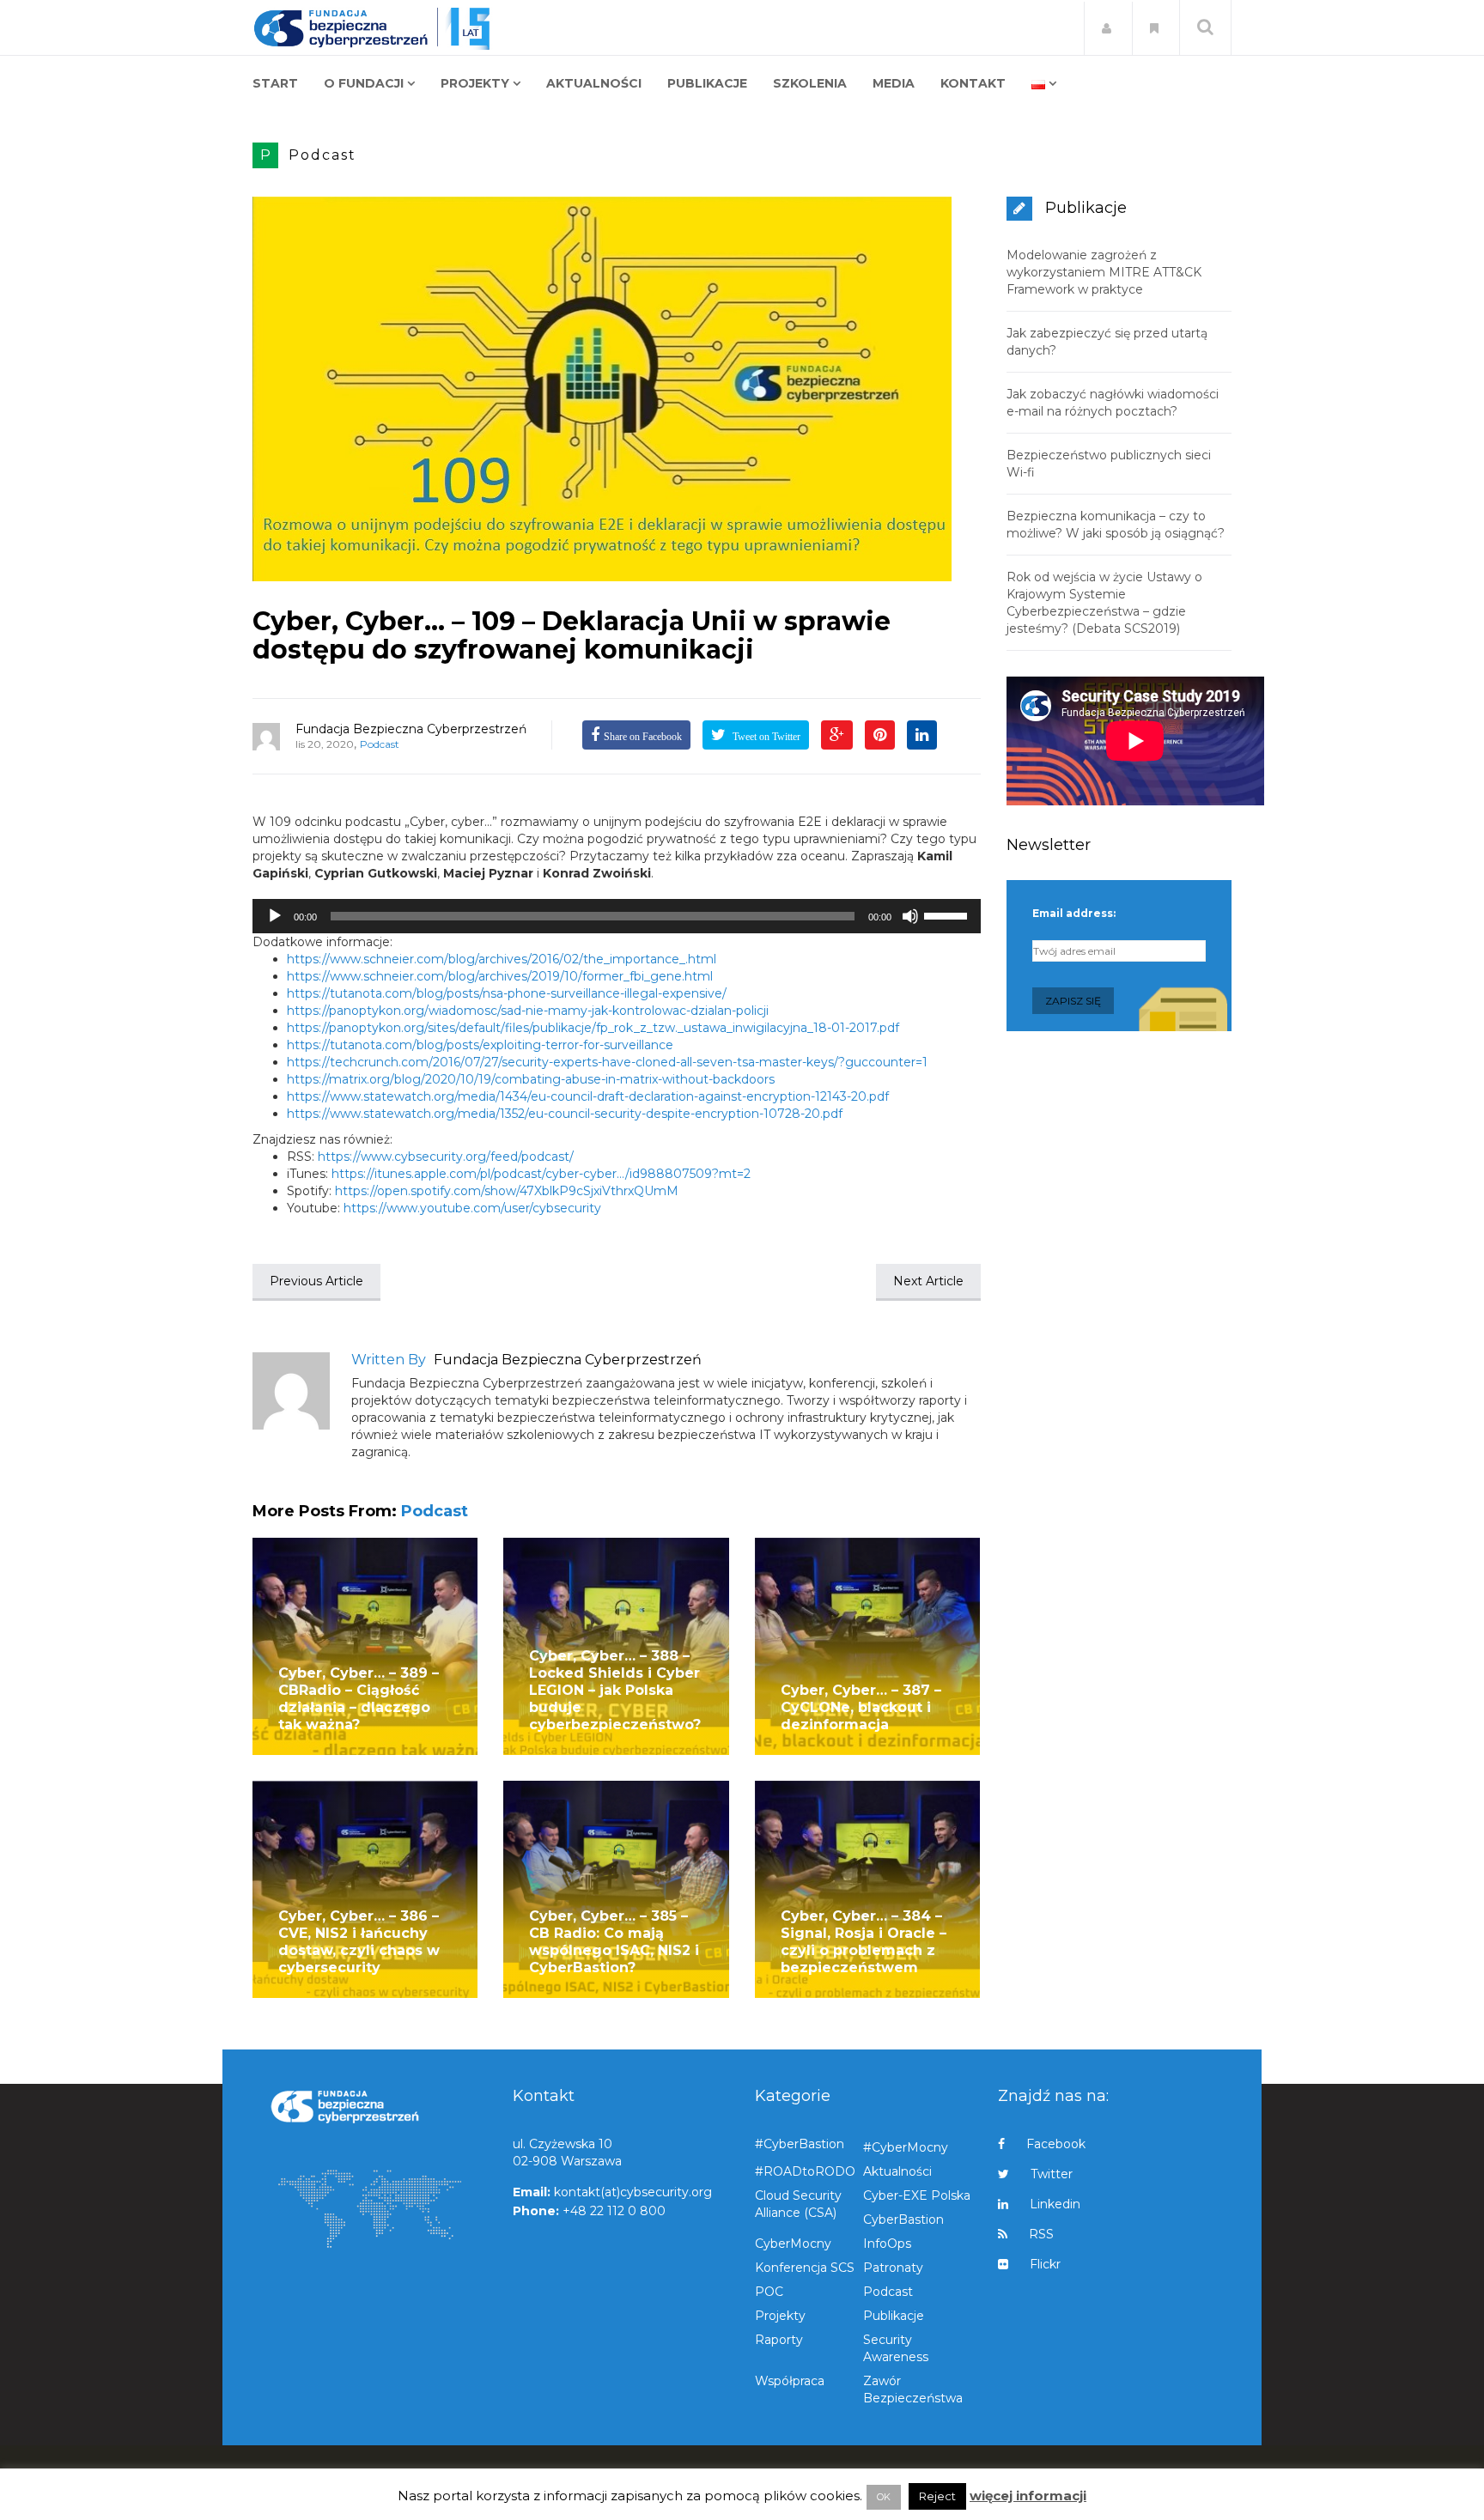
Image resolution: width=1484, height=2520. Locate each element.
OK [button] (884, 2497)
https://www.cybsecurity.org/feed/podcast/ (446, 1157)
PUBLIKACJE (707, 83)
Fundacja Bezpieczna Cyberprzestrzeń (411, 729)
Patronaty (893, 2268)
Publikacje (894, 2316)
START (275, 83)
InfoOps (887, 2244)
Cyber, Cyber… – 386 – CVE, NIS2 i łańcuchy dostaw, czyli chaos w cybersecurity (359, 1942)
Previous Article (316, 1281)
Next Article (928, 1281)
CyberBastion (903, 2219)
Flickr (1045, 2264)
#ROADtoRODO (805, 2171)
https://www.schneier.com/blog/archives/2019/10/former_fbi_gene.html (500, 976)
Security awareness (896, 2348)
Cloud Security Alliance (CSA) (798, 2204)
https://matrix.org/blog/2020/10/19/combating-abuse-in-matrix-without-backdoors (531, 1079)
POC (769, 2292)
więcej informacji (1028, 2496)
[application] (617, 916)
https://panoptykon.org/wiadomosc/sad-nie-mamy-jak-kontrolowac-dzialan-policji (528, 1011)
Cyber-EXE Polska (917, 2195)
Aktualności (897, 2171)
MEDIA (894, 83)
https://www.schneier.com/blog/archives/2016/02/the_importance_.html (502, 959)
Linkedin (1055, 2204)
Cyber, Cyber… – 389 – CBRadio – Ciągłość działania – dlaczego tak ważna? (359, 1699)
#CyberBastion (800, 2144)
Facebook (1056, 2144)
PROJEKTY (475, 83)
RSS (1041, 2234)
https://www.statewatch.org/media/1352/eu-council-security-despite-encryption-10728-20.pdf (565, 1114)
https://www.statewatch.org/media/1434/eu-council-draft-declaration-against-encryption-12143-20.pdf (588, 1096)
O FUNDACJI (364, 83)
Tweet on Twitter (765, 737)
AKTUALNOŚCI (594, 83)
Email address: (1074, 913)
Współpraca (790, 2381)
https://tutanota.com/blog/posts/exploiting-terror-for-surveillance (480, 1045)
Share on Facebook (643, 737)
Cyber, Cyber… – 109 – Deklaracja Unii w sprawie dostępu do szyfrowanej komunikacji (572, 635)
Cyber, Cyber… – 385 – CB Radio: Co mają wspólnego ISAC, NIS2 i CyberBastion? (614, 1942)
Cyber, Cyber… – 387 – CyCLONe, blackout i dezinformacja (861, 1707)
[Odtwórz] (275, 916)
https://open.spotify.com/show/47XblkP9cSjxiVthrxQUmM (507, 1191)
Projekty (780, 2316)
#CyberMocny (906, 2147)
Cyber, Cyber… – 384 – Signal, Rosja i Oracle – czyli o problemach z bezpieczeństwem (864, 1942)
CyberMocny (793, 2244)
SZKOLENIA (810, 83)
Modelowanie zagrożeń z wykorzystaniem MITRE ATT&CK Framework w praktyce (1104, 272)
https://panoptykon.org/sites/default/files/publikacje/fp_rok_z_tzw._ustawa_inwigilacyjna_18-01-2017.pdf (593, 1028)
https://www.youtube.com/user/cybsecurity (472, 1208)
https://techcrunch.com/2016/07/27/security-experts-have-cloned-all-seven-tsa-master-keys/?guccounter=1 (607, 1062)
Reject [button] (937, 2496)
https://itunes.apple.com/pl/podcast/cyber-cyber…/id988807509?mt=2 (541, 1174)
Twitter (1052, 2174)
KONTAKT (973, 83)
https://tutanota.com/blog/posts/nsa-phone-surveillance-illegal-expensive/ (507, 993)
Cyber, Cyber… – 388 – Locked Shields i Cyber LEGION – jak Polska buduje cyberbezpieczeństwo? (615, 1690)
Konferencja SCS (805, 2268)
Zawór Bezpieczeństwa (913, 2389)
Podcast (322, 155)
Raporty (779, 2340)
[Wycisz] (910, 916)
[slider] (948, 914)
